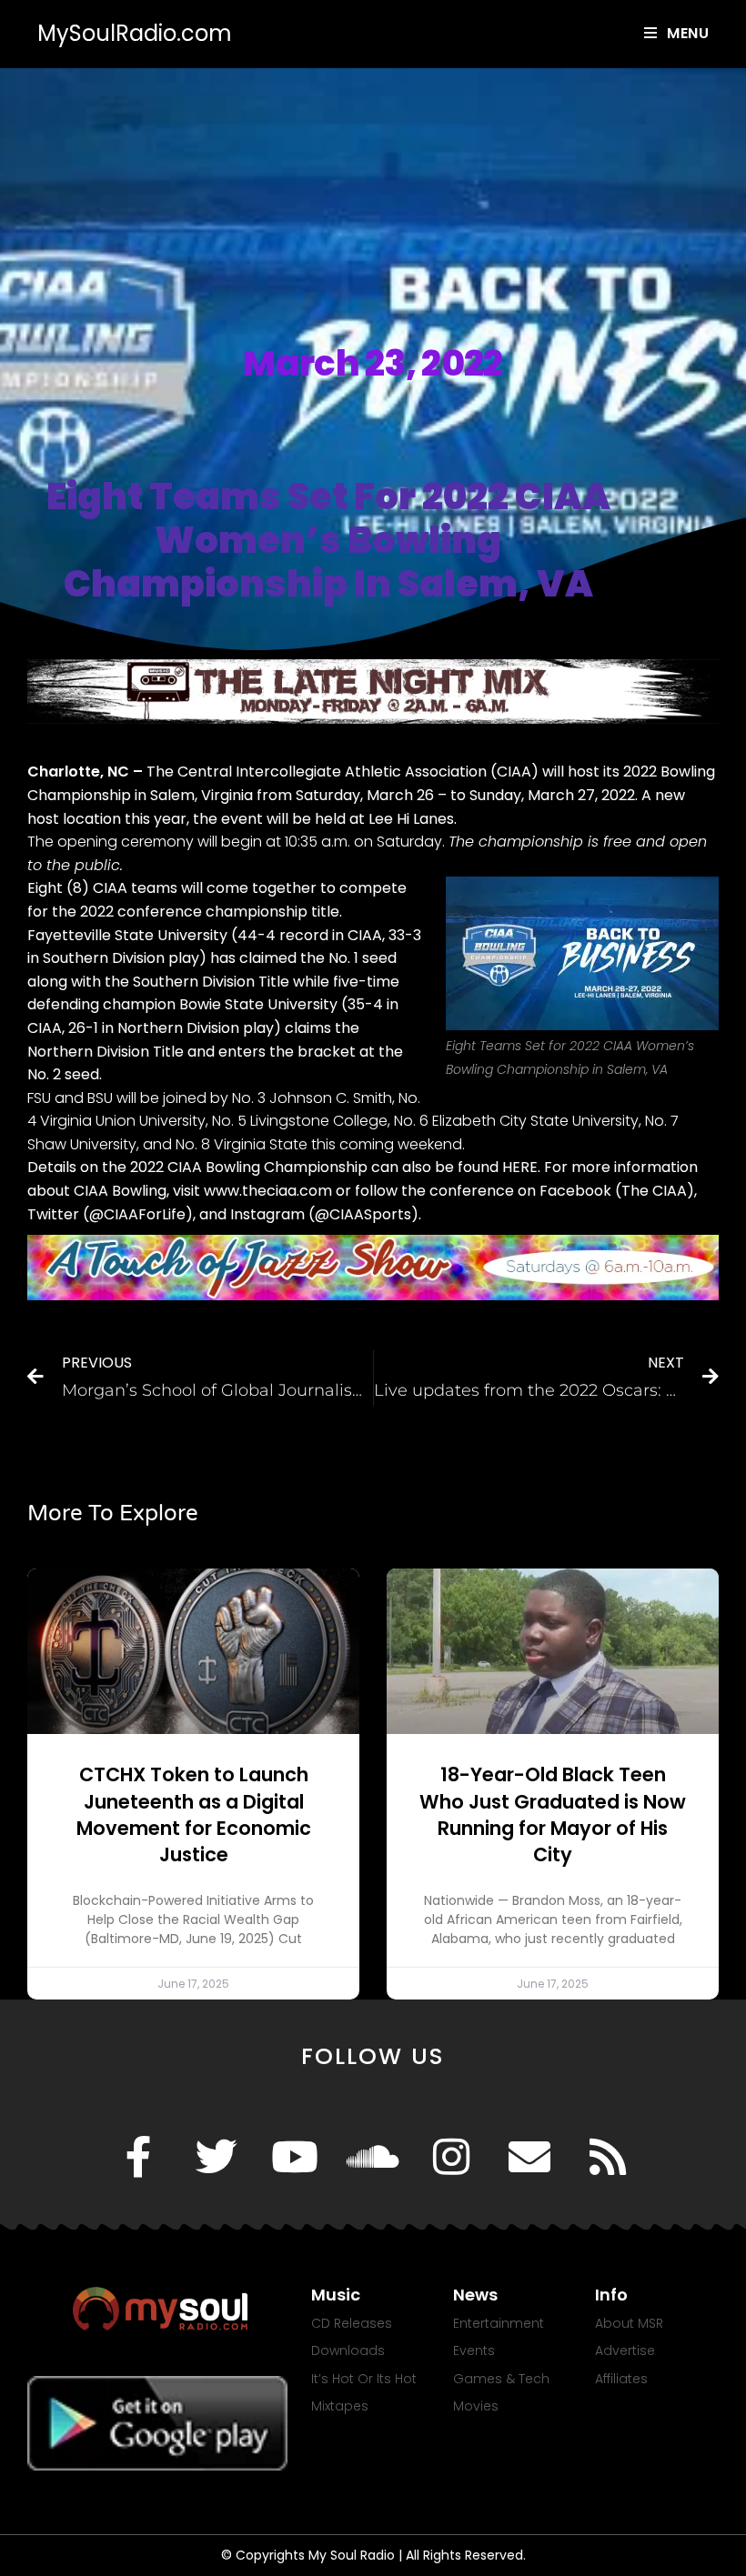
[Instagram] (451, 2157)
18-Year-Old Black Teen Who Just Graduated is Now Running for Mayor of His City (553, 1814)
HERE (520, 1167)
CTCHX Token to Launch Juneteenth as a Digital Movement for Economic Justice (194, 1814)
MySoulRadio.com (135, 33)
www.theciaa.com (268, 1191)
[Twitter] (217, 2157)
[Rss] (608, 2157)
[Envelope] (529, 2157)
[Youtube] (295, 2157)
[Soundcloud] (373, 2157)
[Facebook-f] (138, 2157)
